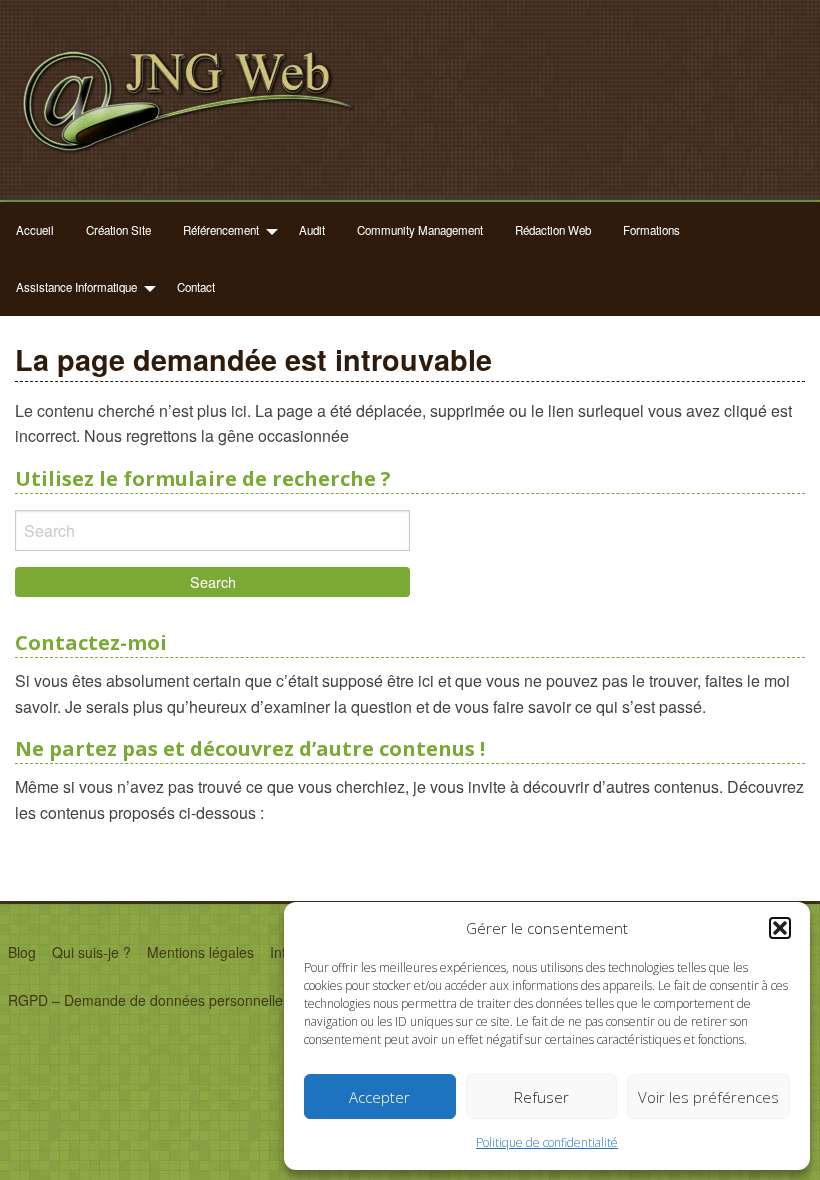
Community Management (420, 230)
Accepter (379, 1097)
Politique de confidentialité (547, 1142)
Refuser (541, 1097)
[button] (780, 928)
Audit (312, 230)
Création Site (118, 230)
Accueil (35, 230)
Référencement (221, 230)
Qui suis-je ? (91, 952)
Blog (22, 952)
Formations (651, 230)
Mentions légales (200, 952)
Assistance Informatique (76, 287)
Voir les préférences (708, 1097)
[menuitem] (35, 230)
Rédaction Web (553, 230)
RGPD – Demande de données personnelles (149, 1000)
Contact (196, 287)
